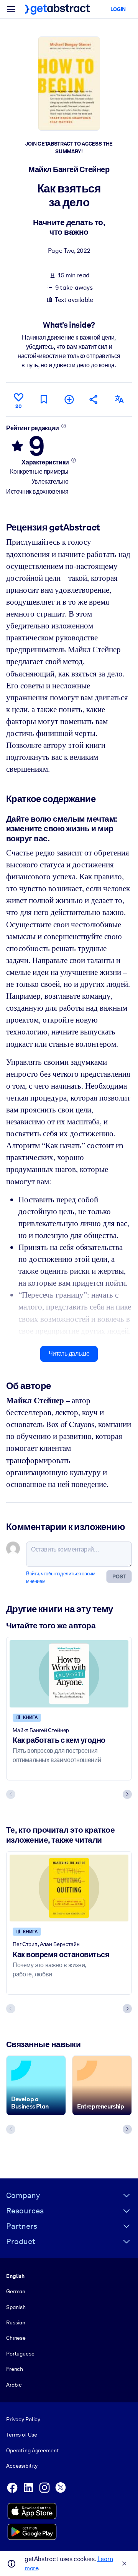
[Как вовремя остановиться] (69, 1888)
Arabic (14, 2385)
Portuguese (20, 2354)
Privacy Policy (23, 2419)
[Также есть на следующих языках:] (119, 399)
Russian (16, 2322)
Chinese (16, 2338)
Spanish (16, 2307)
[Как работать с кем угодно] (69, 1674)
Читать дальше (69, 1353)
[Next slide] (127, 1794)
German (16, 2291)
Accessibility (22, 2466)
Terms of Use (21, 2435)
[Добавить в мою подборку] (69, 399)
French (15, 2369)
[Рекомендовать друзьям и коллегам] (94, 399)
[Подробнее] (63, 426)
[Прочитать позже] (44, 399)
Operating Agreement (32, 2450)
